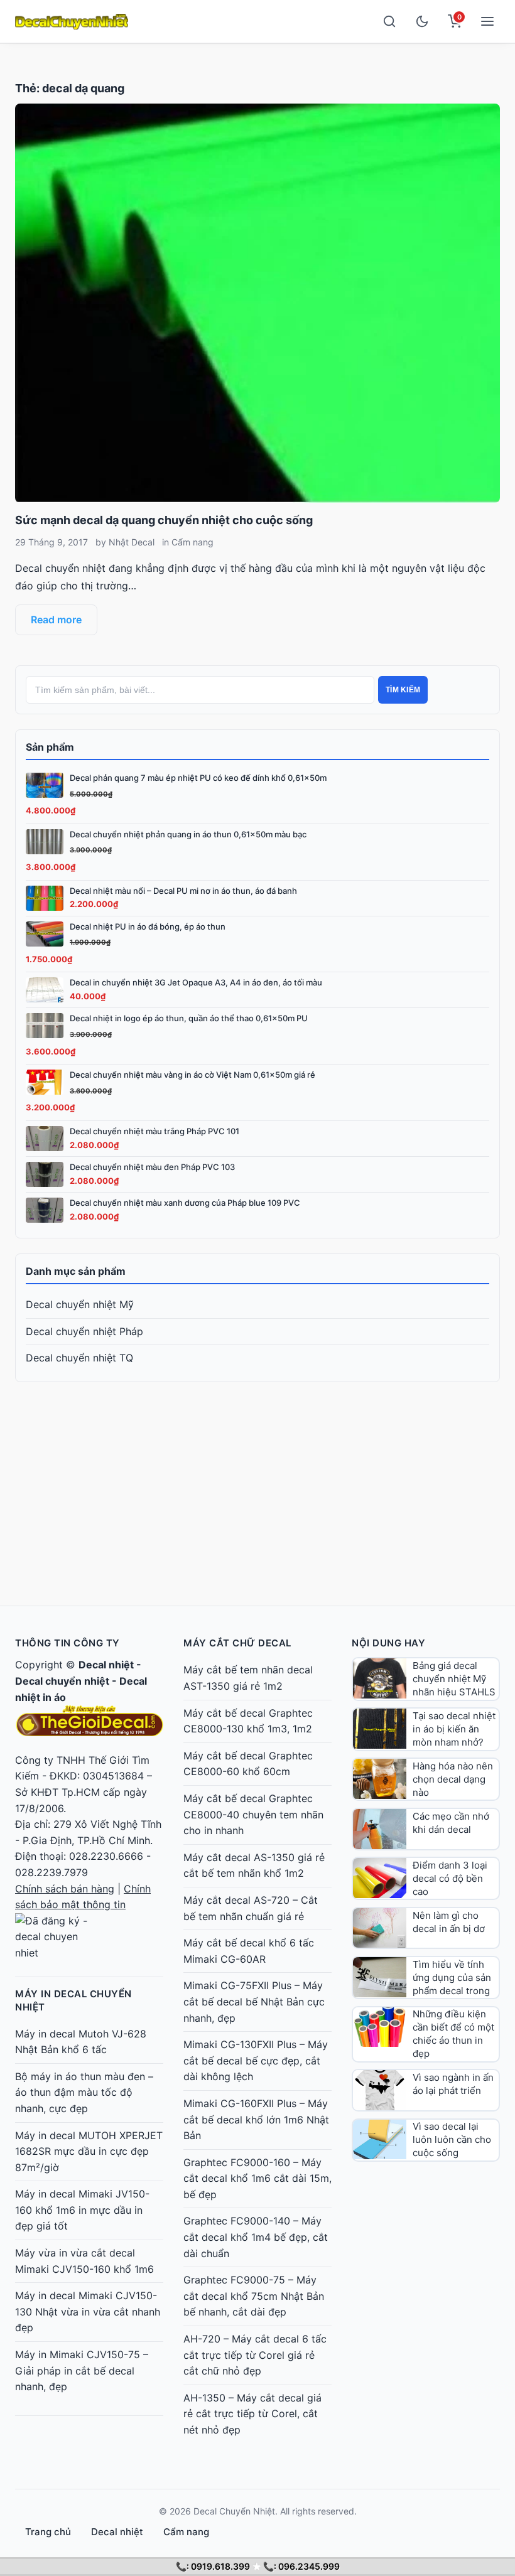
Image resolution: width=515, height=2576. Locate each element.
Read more (56, 620)
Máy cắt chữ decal (237, 1643)
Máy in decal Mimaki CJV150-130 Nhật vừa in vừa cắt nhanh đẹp (88, 2311)
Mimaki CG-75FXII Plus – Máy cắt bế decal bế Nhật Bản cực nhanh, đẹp (254, 2001)
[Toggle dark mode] (422, 21)
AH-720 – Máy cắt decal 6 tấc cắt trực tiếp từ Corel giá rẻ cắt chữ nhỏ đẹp (255, 2355)
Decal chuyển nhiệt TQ (79, 1358)
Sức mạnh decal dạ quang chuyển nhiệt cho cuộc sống (164, 520)
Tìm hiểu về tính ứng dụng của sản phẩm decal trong (452, 1978)
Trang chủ (48, 2532)
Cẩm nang (192, 542)
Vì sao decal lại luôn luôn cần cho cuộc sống (452, 2139)
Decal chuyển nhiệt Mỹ (80, 1304)
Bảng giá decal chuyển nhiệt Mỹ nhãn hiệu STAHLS (454, 1679)
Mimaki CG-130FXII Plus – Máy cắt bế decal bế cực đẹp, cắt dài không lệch (256, 2060)
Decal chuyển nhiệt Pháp (84, 1331)
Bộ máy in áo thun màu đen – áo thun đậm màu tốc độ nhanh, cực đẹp (84, 2092)
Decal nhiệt (106, 1665)
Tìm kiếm (403, 690)
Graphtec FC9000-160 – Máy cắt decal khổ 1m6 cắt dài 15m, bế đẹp (257, 2178)
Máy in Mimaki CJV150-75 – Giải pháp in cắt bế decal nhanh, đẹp (82, 2370)
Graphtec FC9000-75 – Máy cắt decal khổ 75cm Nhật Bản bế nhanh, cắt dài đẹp (254, 2296)
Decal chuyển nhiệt (62, 1681)
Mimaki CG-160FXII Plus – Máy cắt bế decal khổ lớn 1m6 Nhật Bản (256, 2119)
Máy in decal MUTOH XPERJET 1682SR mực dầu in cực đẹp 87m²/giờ (89, 2151)
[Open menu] (487, 21)
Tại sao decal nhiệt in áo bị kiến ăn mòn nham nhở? (454, 1729)
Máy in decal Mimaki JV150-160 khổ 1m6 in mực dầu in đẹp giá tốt (82, 2210)
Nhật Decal (132, 542)
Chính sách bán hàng (65, 1889)
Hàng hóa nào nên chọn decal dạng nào (453, 1779)
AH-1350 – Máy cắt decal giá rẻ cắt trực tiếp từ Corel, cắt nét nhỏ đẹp (252, 2414)
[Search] (389, 21)
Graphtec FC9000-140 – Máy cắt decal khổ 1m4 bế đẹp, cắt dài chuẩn (256, 2237)
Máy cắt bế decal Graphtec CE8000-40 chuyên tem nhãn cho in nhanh (253, 1814)
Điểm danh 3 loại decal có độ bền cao (450, 1878)
